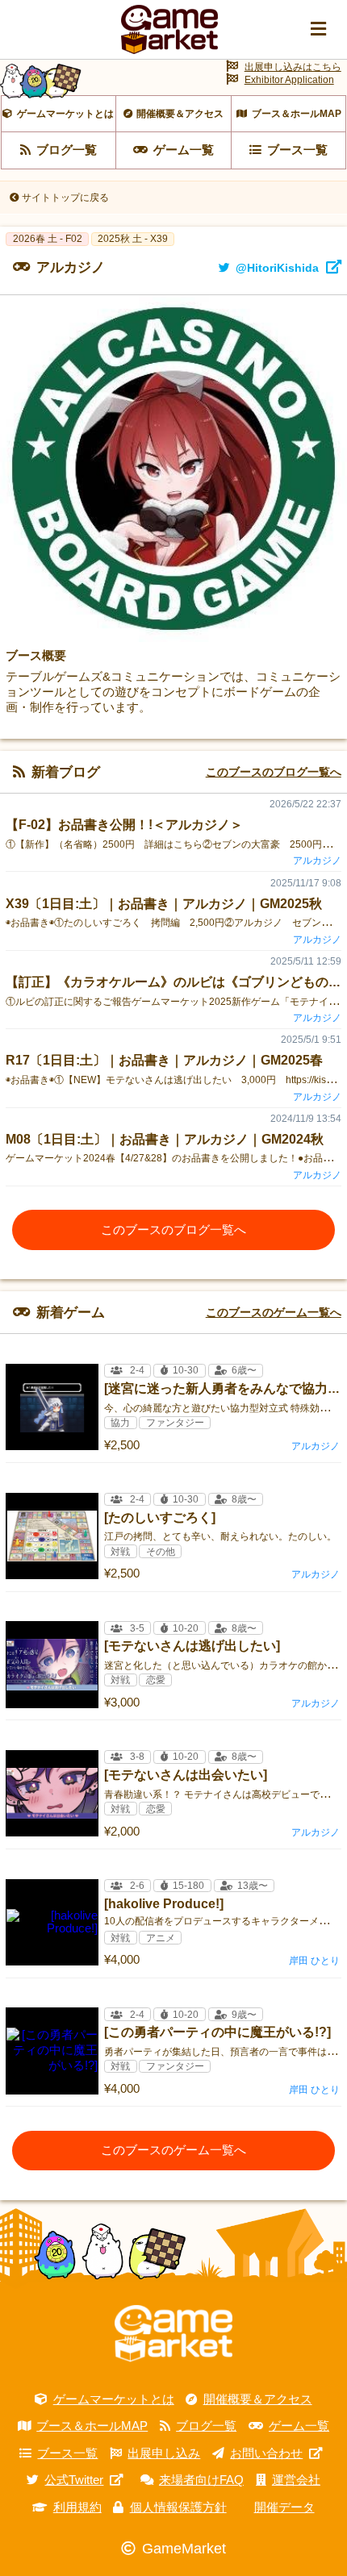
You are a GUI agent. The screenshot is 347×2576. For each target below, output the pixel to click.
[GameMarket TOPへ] (173, 2334)
